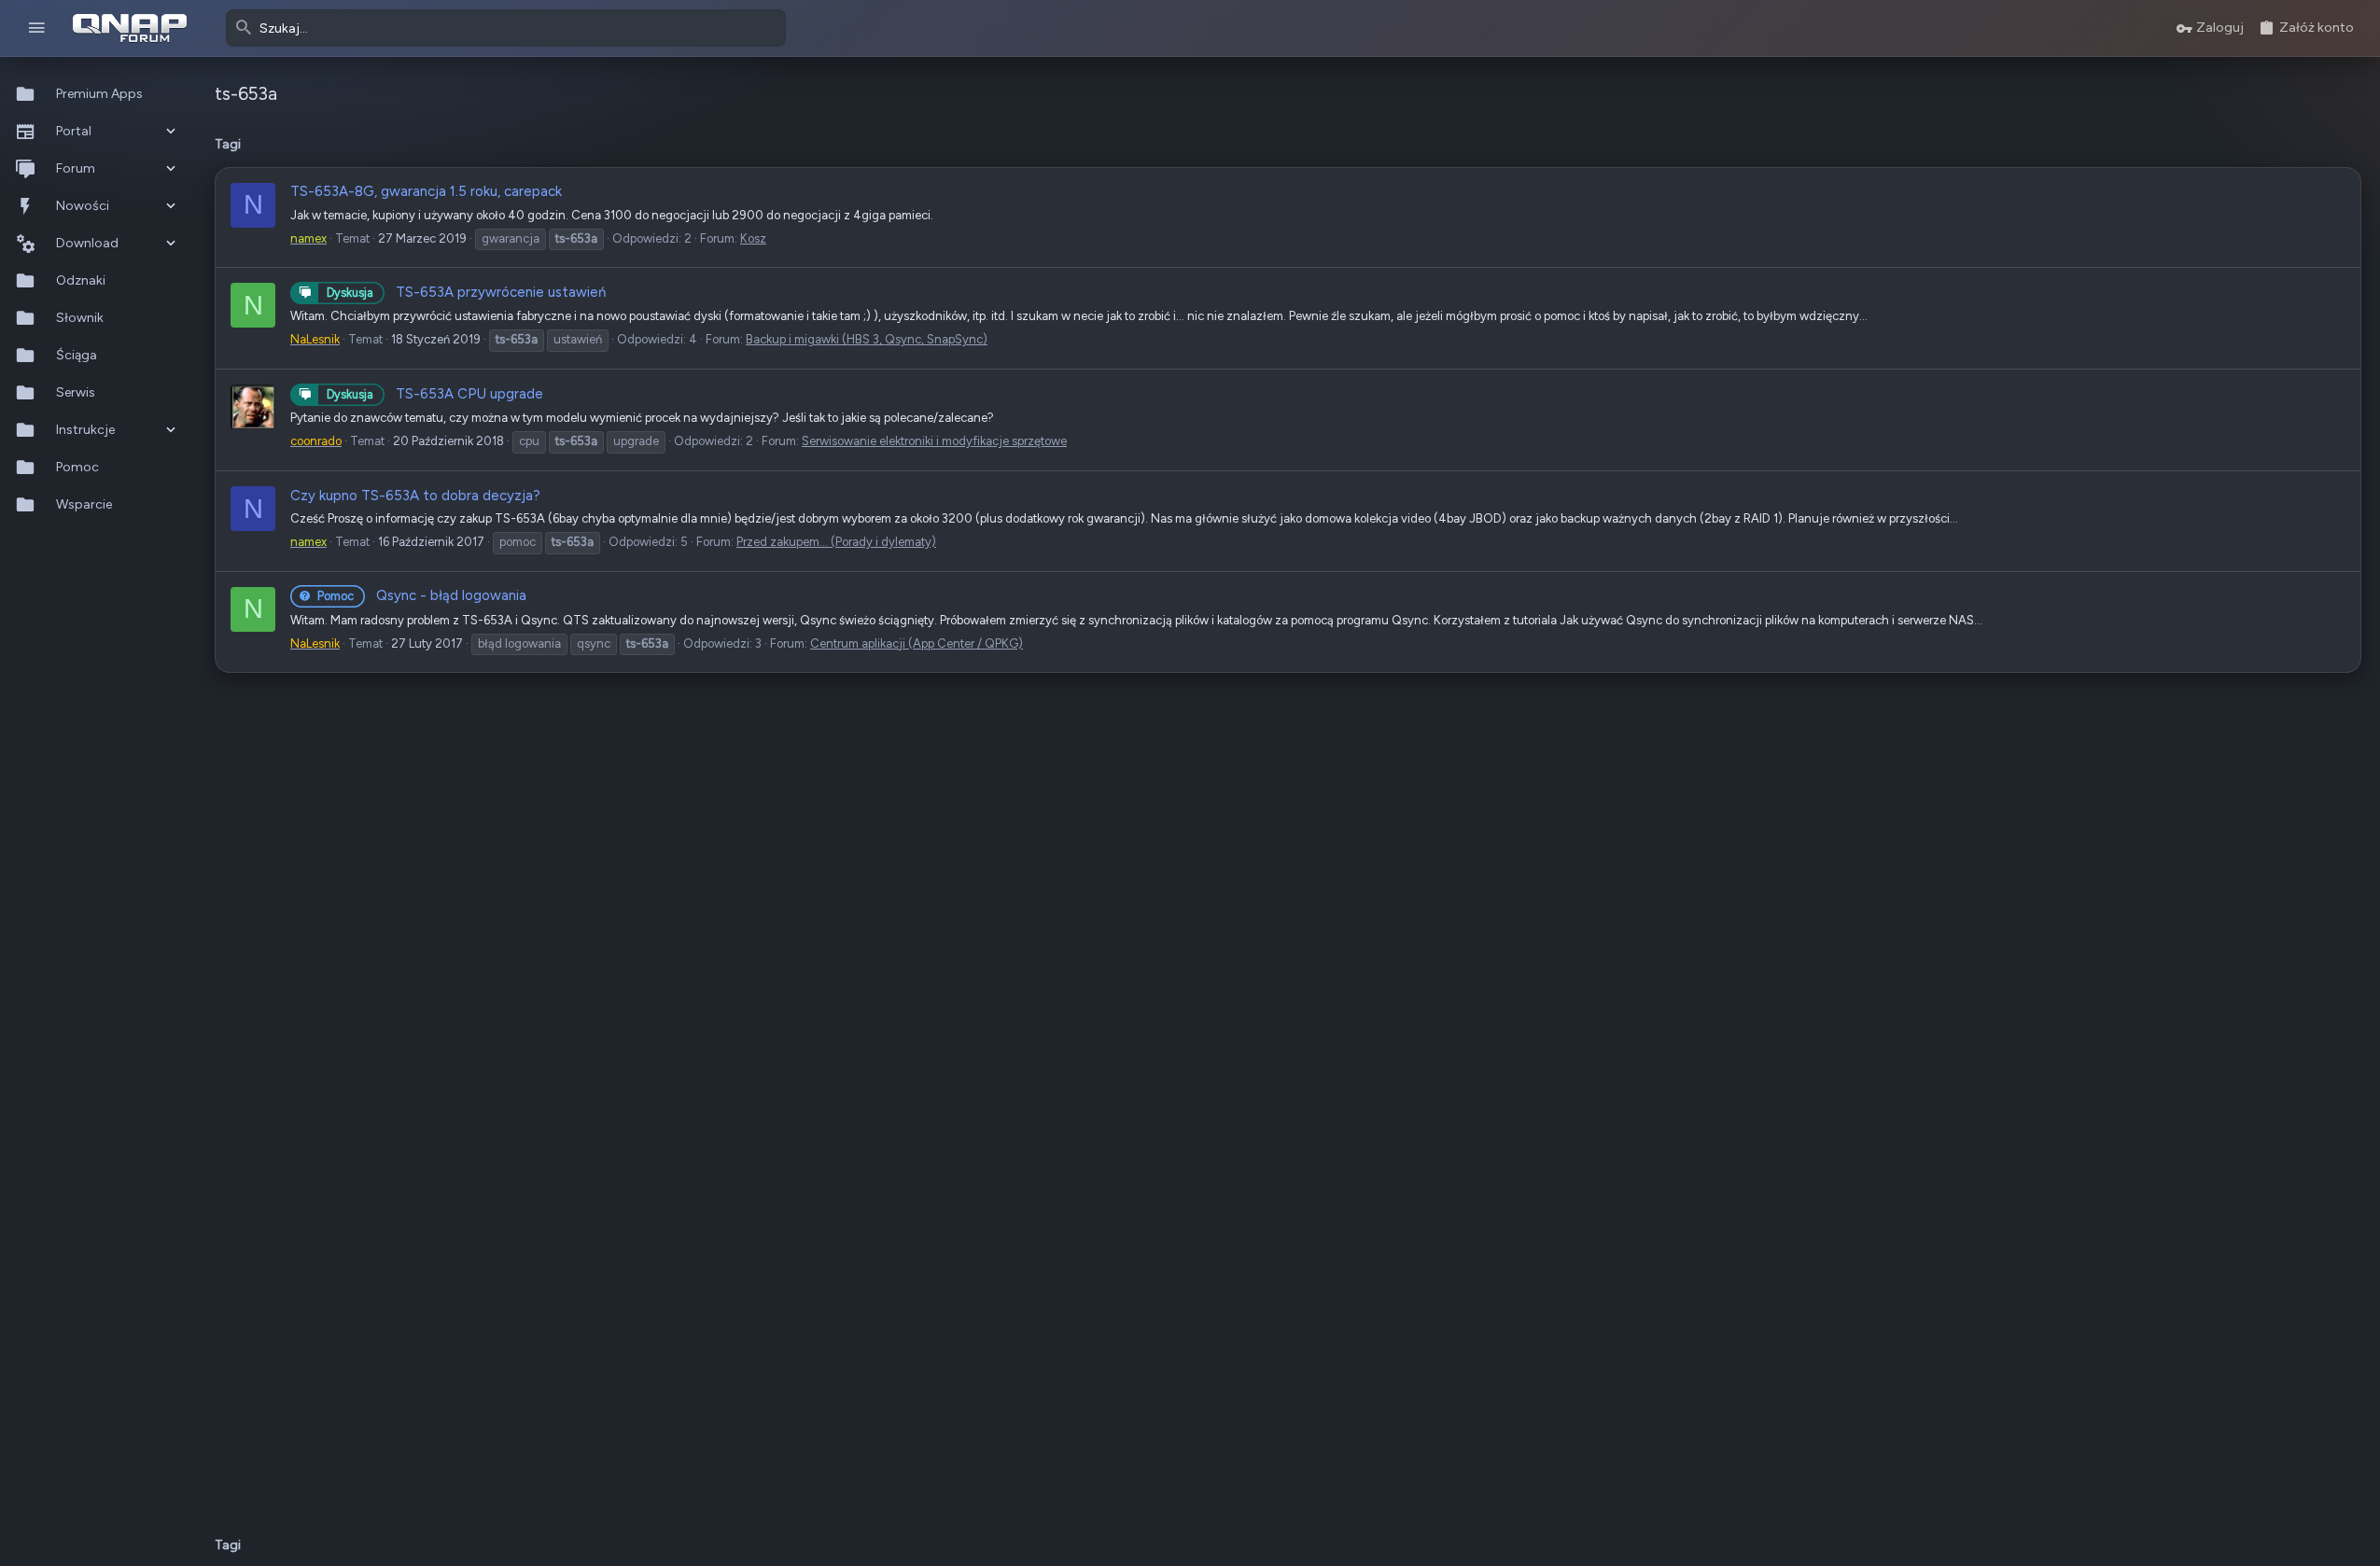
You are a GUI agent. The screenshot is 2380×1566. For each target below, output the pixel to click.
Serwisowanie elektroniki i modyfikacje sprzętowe (934, 441)
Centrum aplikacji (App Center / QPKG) (917, 643)
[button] (37, 28)
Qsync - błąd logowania (422, 595)
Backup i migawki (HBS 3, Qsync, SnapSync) (867, 339)
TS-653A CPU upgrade (435, 394)
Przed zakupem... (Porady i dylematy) (836, 542)
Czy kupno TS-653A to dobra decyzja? (415, 496)
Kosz (753, 238)
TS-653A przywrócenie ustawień (466, 292)
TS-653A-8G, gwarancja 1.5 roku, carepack (426, 191)
